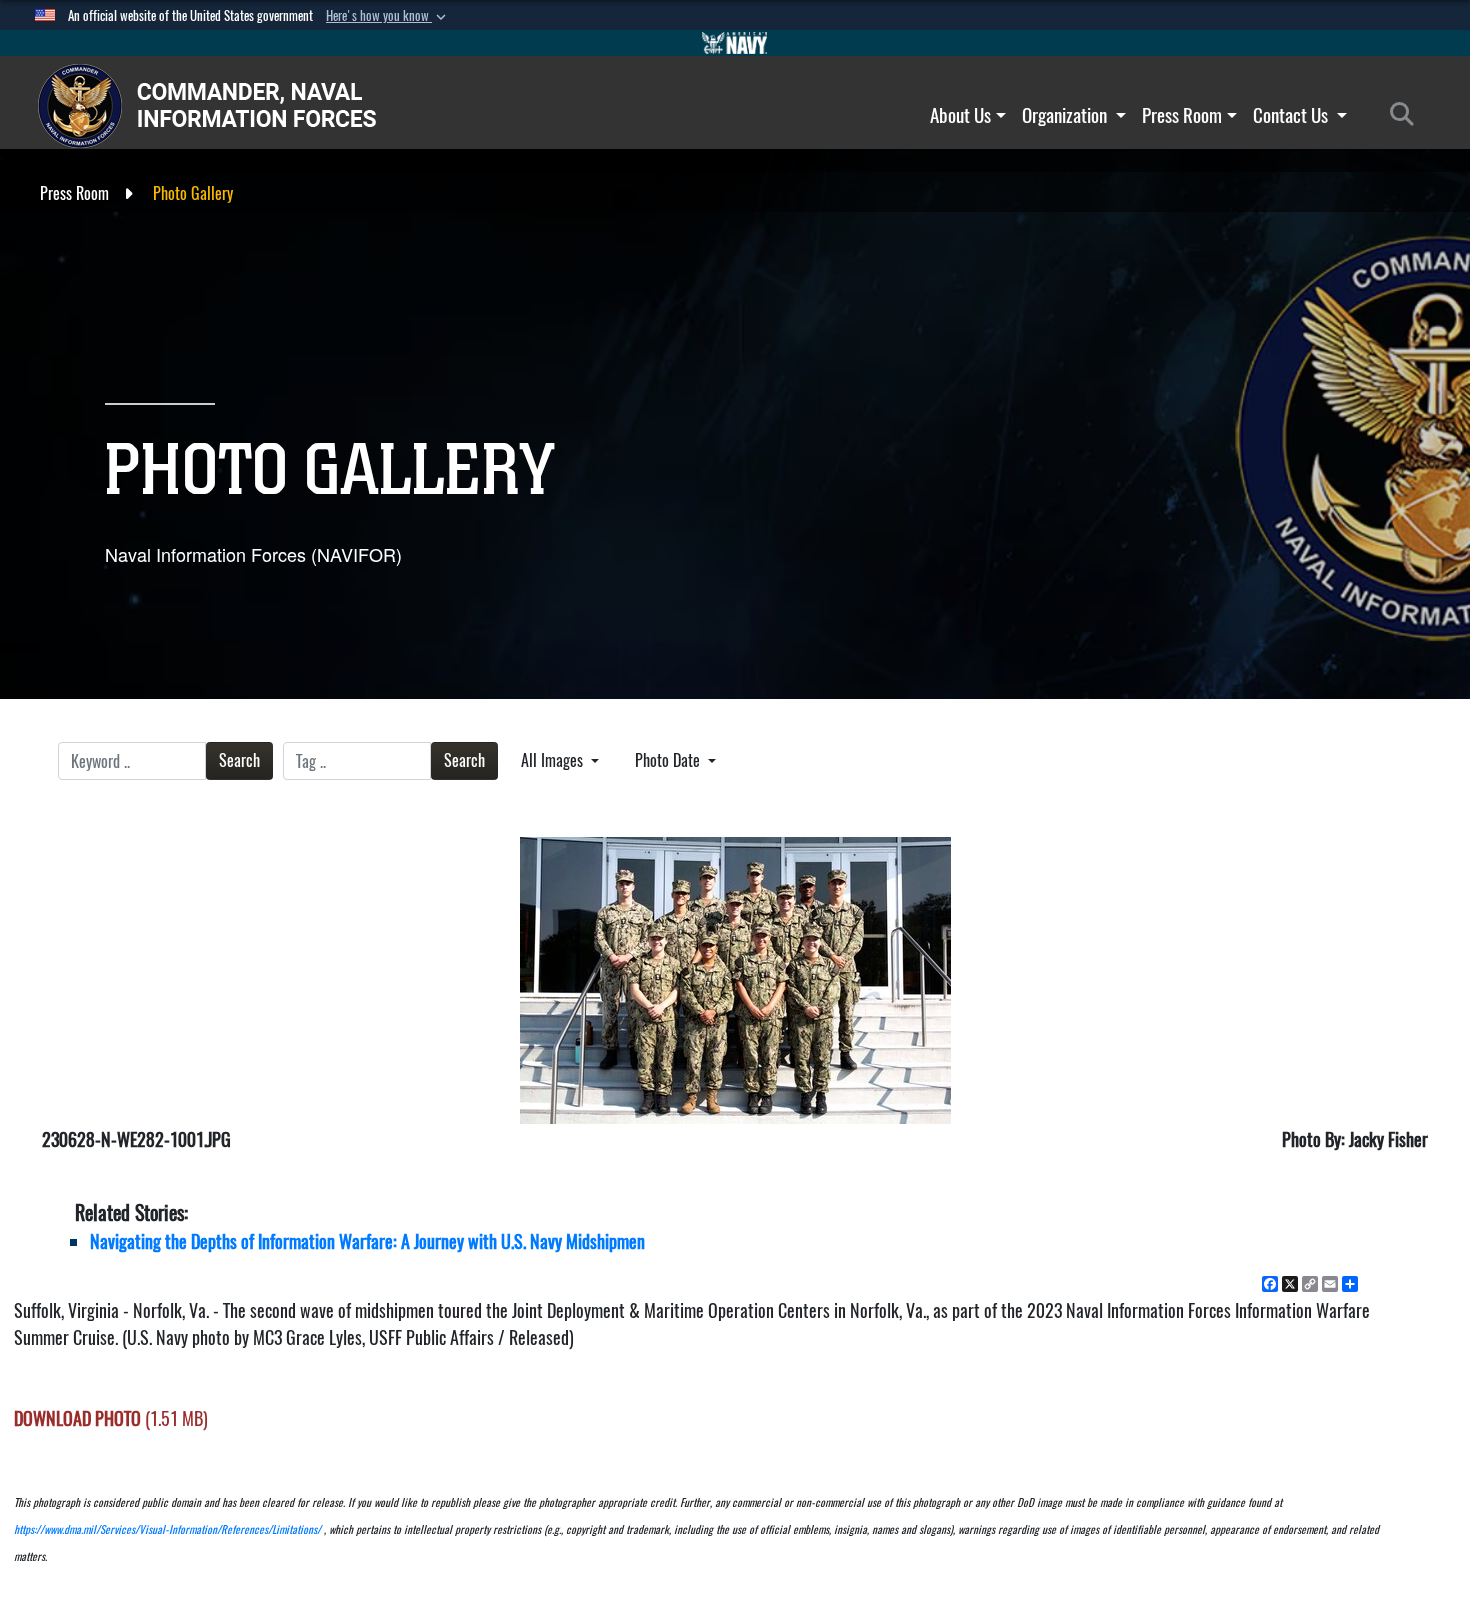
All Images (554, 760)
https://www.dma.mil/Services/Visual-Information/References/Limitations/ (167, 1529)
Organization (1066, 115)
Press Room (1182, 115)
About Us (960, 115)
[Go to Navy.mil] (735, 43)
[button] (388, 16)
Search (239, 760)
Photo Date (669, 760)
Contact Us (1292, 115)
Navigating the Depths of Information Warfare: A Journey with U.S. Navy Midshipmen (367, 1241)
